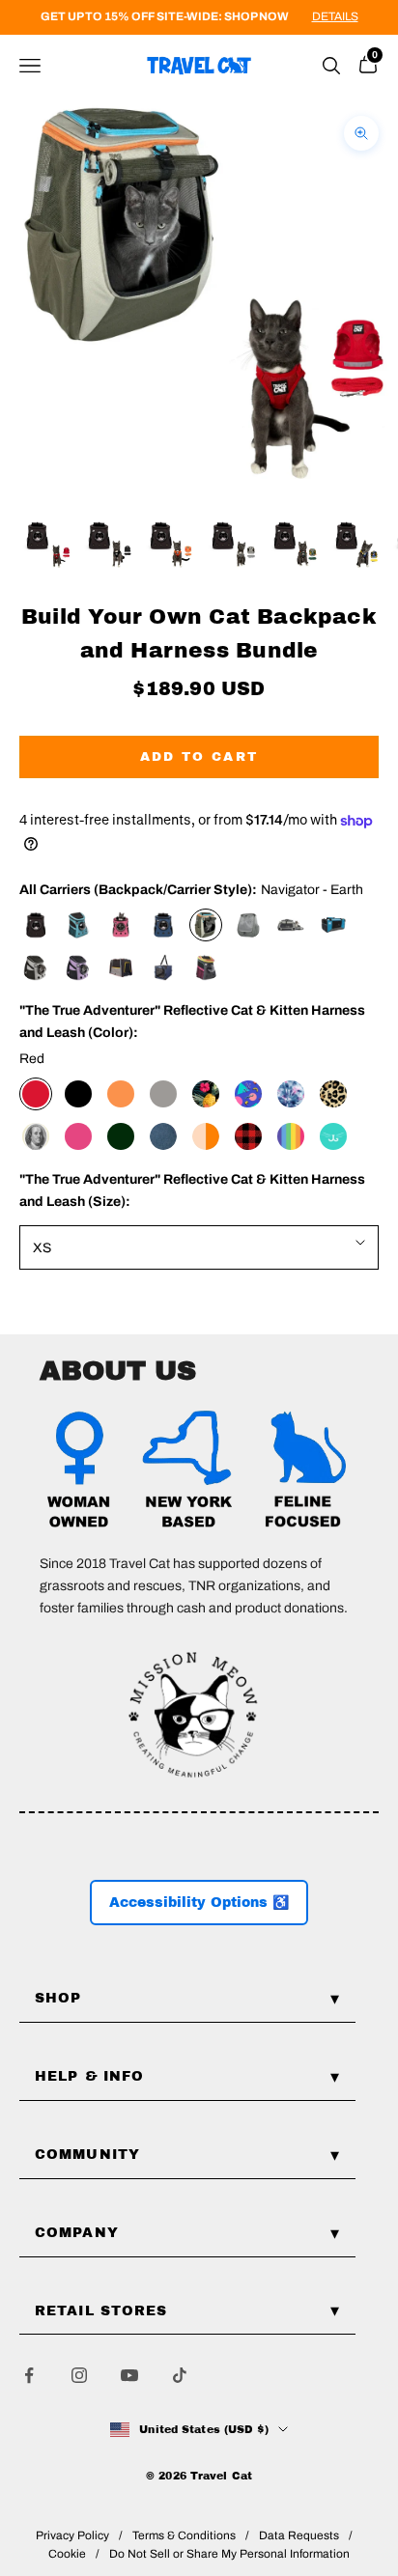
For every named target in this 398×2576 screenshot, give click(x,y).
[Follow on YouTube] (129, 2375)
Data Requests (299, 2535)
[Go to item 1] (46, 545)
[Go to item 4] (232, 545)
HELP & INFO (89, 2076)
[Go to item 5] (294, 545)
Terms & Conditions (184, 2535)
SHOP (58, 1998)
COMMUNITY (87, 2155)
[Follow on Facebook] (29, 2375)
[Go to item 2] (108, 545)
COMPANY (77, 2233)
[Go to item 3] (170, 545)
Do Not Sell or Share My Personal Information (229, 2554)
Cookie (67, 2554)
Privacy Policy (72, 2535)
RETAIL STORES (101, 2311)
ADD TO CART (199, 757)
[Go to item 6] (355, 545)
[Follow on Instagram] (79, 2375)
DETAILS (335, 16)
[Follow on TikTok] (180, 2375)
